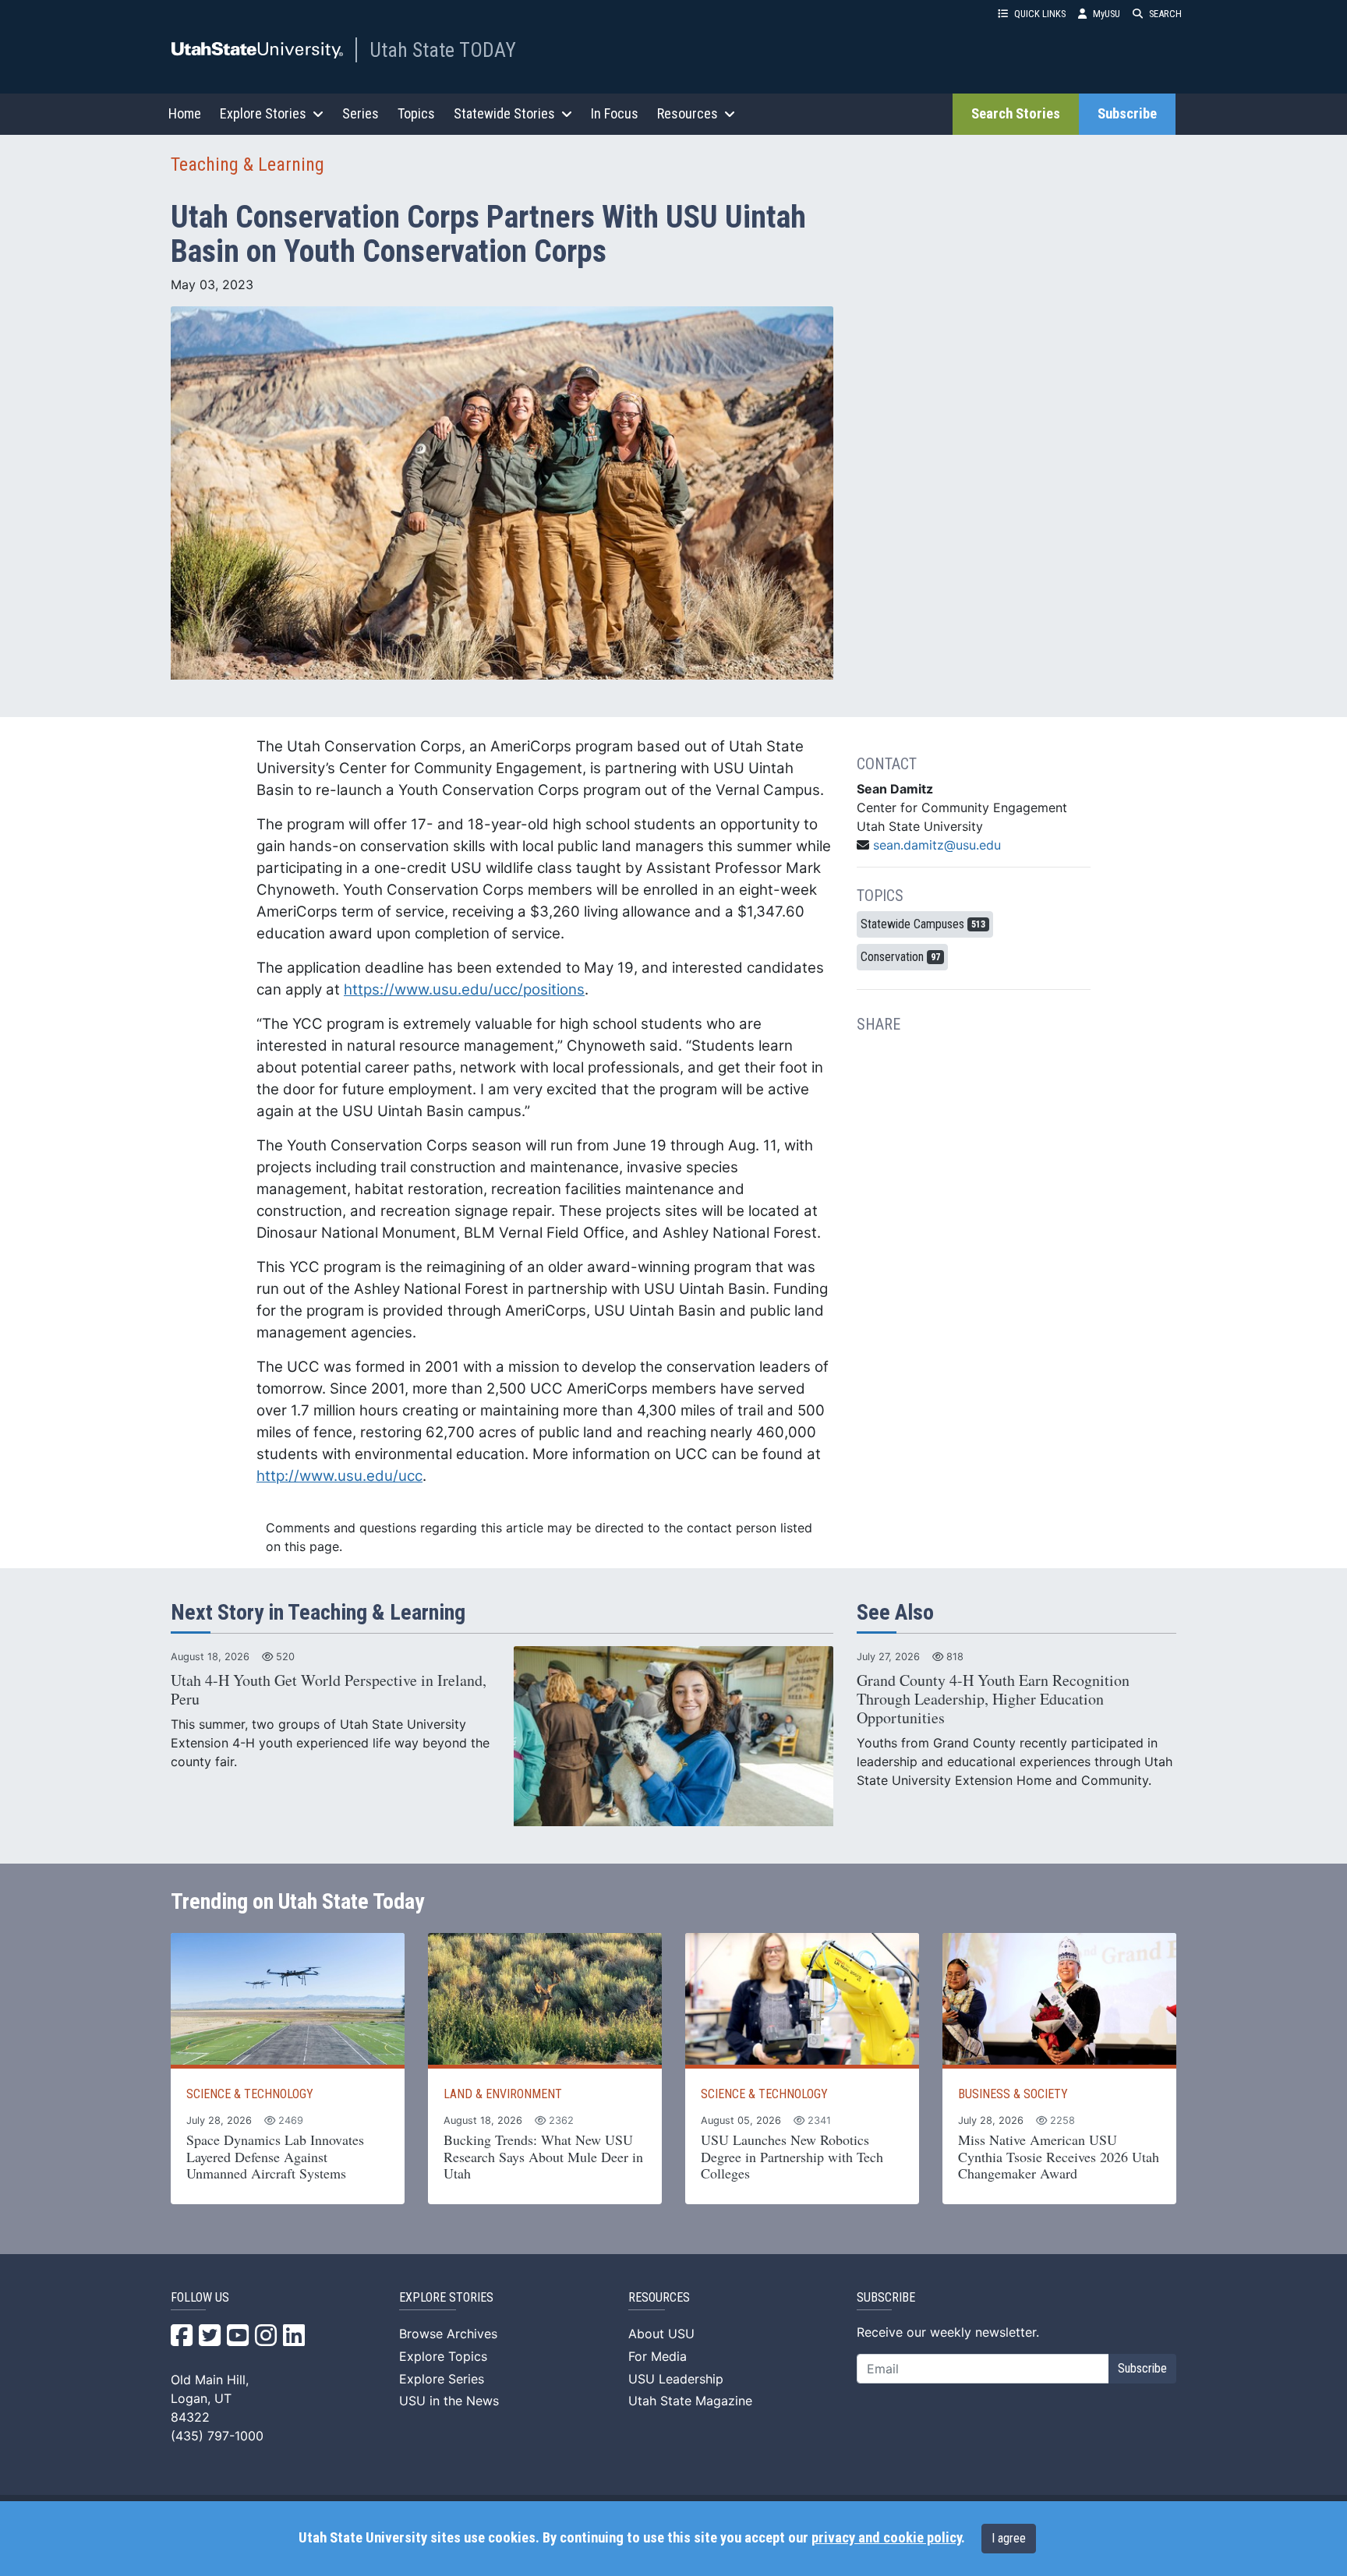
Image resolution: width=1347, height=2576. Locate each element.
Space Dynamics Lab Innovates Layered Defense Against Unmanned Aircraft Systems (275, 2156)
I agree (1009, 2538)
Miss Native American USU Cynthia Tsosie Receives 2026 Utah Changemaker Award (1059, 2156)
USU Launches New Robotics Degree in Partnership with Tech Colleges (792, 2156)
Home (185, 113)
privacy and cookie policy (886, 2538)
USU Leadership (676, 2379)
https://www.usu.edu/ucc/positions (464, 989)
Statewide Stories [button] (504, 113)
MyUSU (1107, 14)
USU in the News (449, 2401)
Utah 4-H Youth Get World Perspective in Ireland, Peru (329, 1689)
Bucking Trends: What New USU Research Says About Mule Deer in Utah (543, 2156)
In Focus (615, 113)
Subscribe (1127, 114)
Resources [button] (688, 113)
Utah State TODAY (443, 50)
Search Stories (1016, 114)
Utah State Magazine (690, 2401)
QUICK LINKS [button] (1040, 14)
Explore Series (442, 2379)
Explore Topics (443, 2356)
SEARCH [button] (1165, 14)
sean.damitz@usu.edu (937, 845)
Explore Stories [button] (263, 113)
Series (361, 113)
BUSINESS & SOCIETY (1013, 2094)
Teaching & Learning (247, 164)
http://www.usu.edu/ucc (339, 1476)
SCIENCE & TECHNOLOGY (250, 2094)
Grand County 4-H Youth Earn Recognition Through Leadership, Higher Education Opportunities (993, 1699)
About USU (661, 2334)
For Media (658, 2356)
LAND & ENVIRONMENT (503, 2094)
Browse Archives (448, 2334)
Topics (416, 113)
